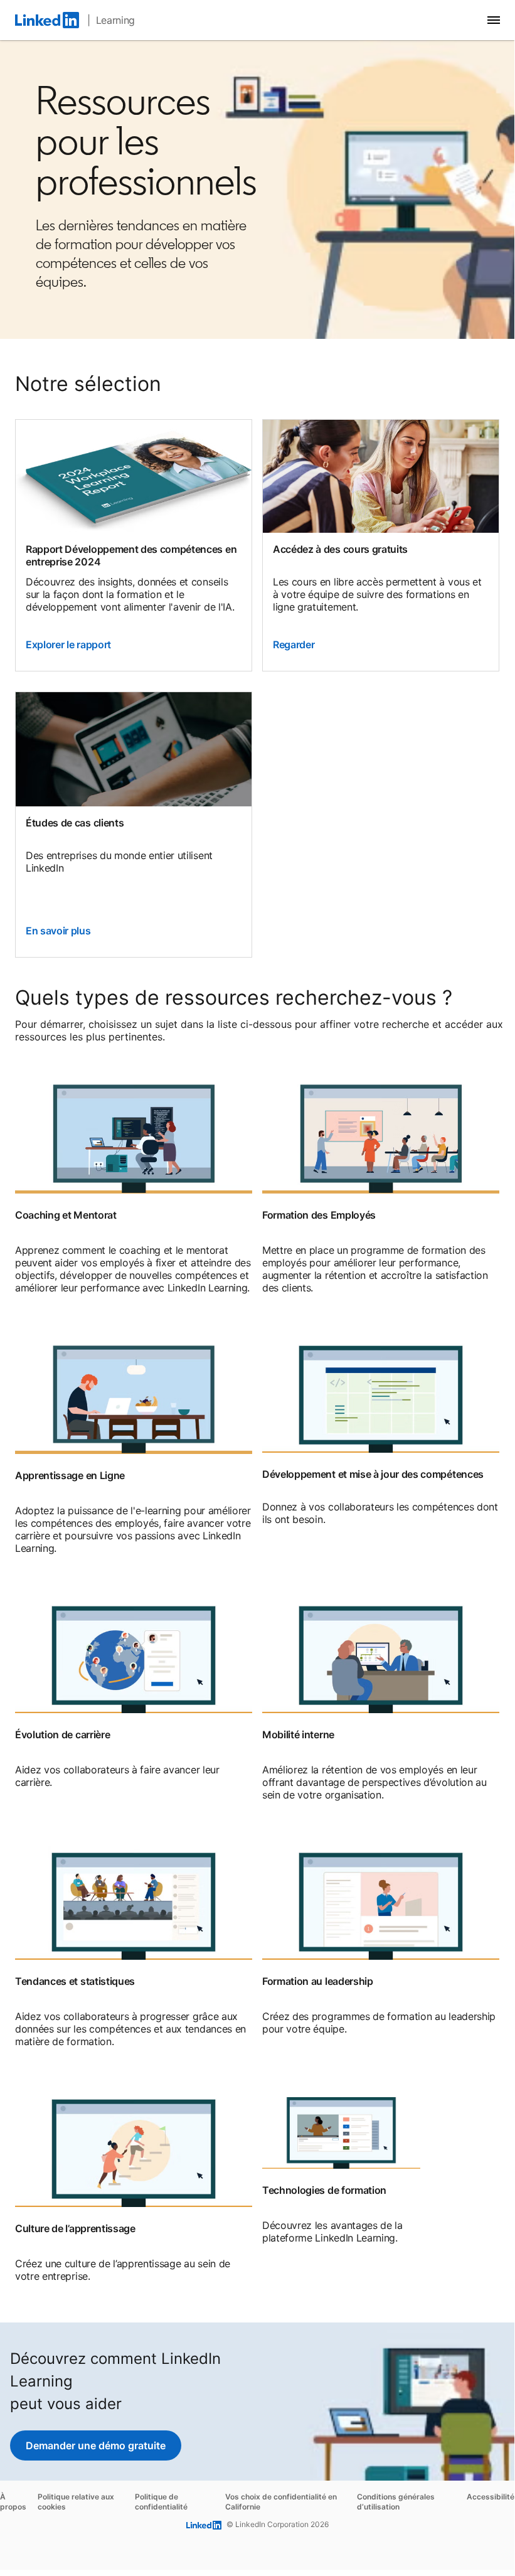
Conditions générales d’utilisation (396, 2502)
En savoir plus (58, 931)
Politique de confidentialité (161, 2502)
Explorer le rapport (68, 644)
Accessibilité (491, 2497)
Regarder (294, 644)
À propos (13, 2502)
